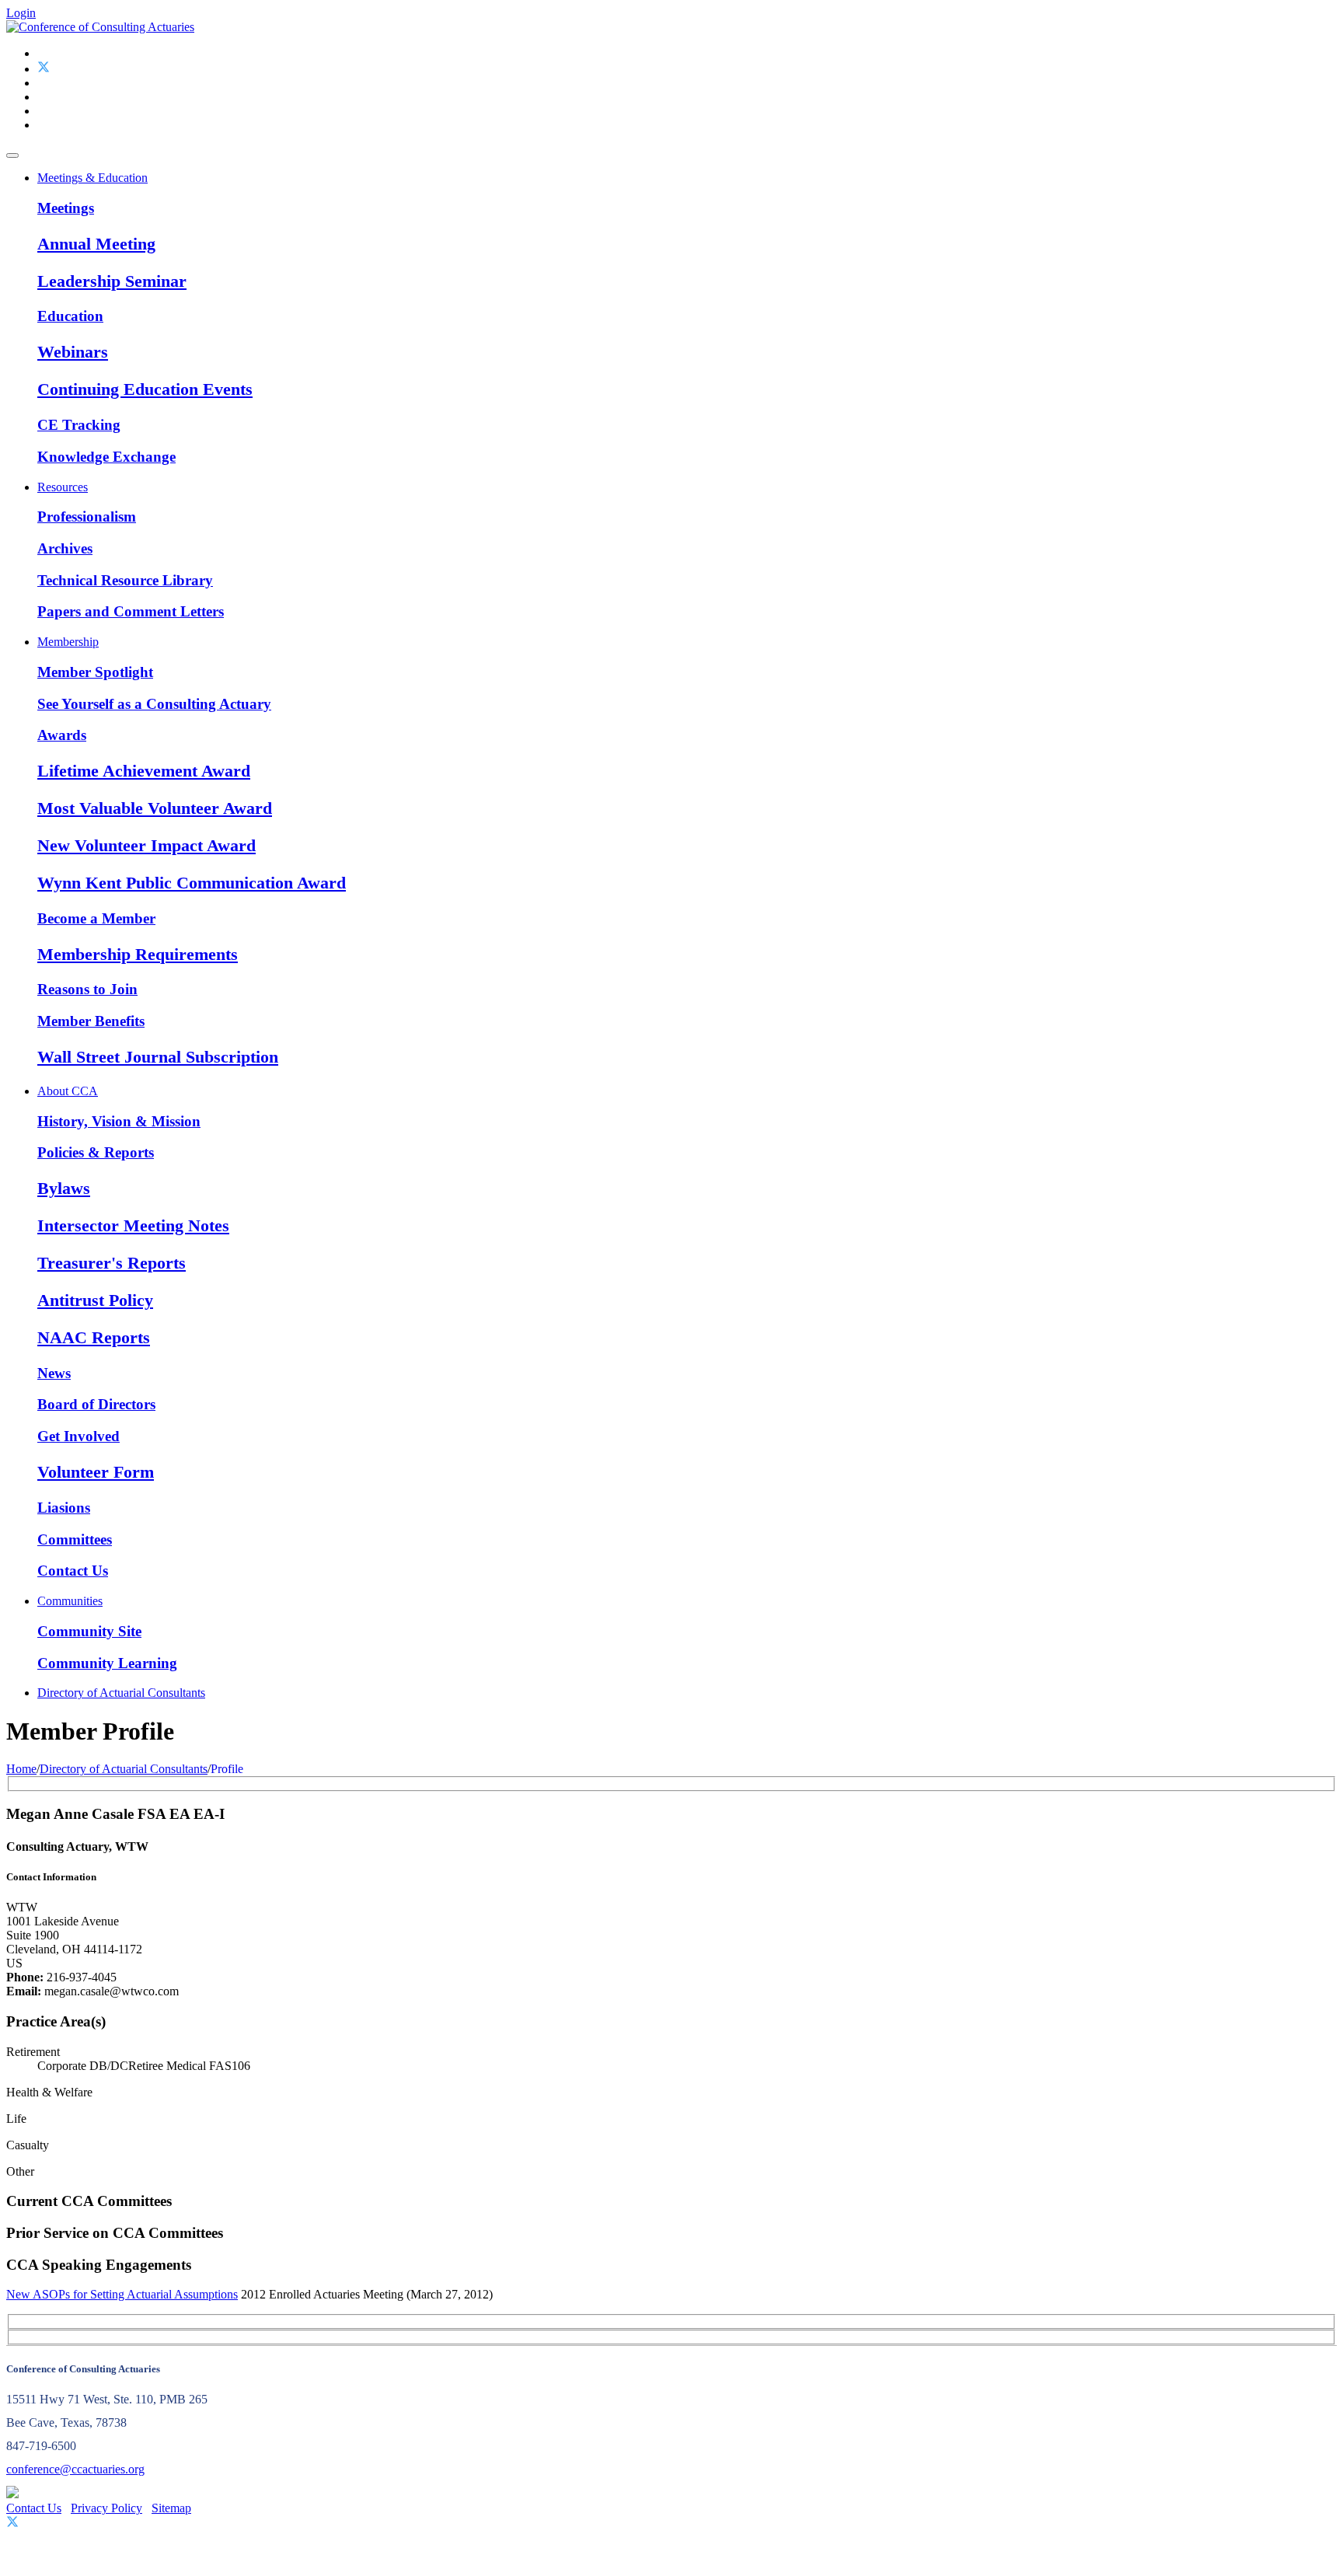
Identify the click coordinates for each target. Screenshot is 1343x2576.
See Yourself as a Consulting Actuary (154, 704)
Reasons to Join (87, 989)
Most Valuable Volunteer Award (155, 808)
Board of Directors (96, 1404)
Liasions (64, 1508)
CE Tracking (79, 425)
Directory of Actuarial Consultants (121, 1693)
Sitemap (171, 2508)
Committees (75, 1539)
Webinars (73, 352)
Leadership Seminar (112, 281)
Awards (62, 735)
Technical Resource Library (125, 580)
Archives (65, 548)
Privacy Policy (106, 2508)
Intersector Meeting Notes (133, 1225)
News (54, 1373)
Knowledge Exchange (106, 457)
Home (21, 1769)
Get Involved (78, 1436)
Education (70, 316)
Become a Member (96, 918)
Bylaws (64, 1188)
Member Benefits (91, 1021)
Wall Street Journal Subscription (158, 1057)
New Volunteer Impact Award (147, 845)
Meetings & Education (92, 178)
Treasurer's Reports (112, 1263)
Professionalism (87, 517)
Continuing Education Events (145, 389)
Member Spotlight (95, 672)
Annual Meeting (96, 244)
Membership (68, 642)
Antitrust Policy (95, 1300)
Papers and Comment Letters (131, 611)
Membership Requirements (138, 954)
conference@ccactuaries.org (75, 2469)
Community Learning (107, 1663)
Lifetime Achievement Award (144, 771)
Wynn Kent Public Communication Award (192, 883)
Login (21, 13)
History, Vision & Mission (119, 1121)
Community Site (89, 1631)
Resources (63, 487)
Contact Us (73, 1571)
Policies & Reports (96, 1152)
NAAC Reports (94, 1337)
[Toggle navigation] (12, 155)
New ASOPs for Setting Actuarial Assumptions (122, 2294)
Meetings (66, 208)
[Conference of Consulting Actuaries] (100, 27)
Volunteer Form (96, 1472)
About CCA (68, 1091)
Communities (70, 1601)
